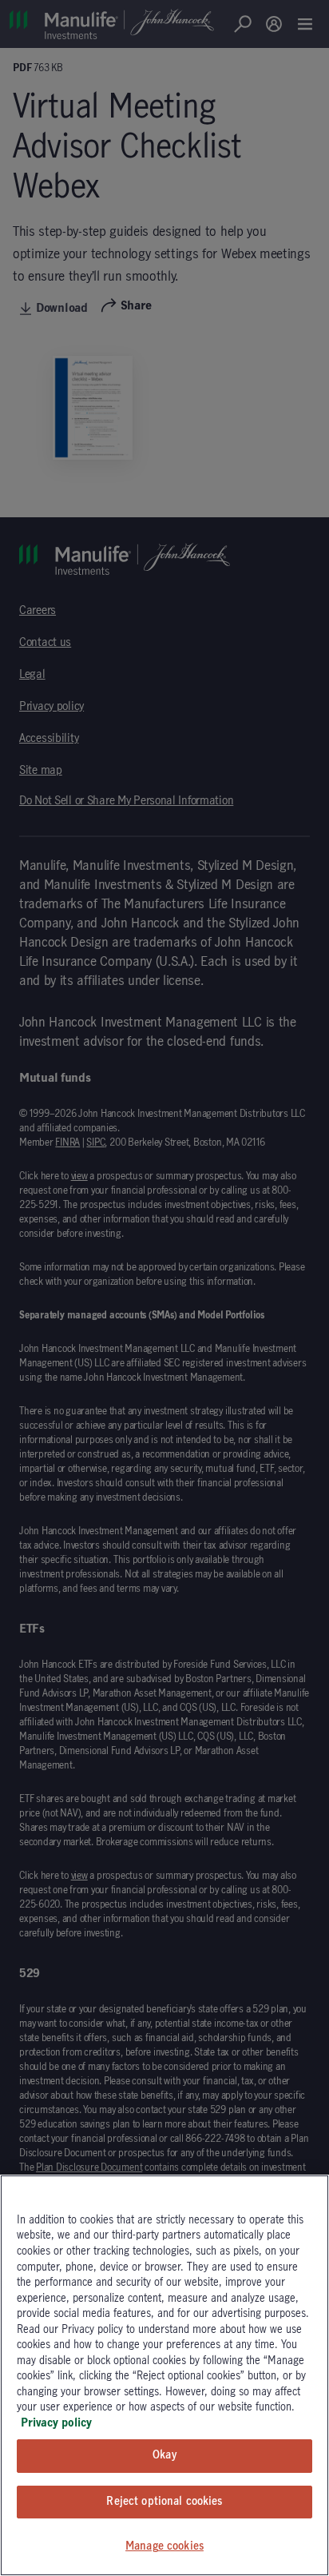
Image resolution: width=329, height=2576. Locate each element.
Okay (164, 2455)
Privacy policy (56, 2423)
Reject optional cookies (164, 2502)
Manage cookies (164, 2546)
